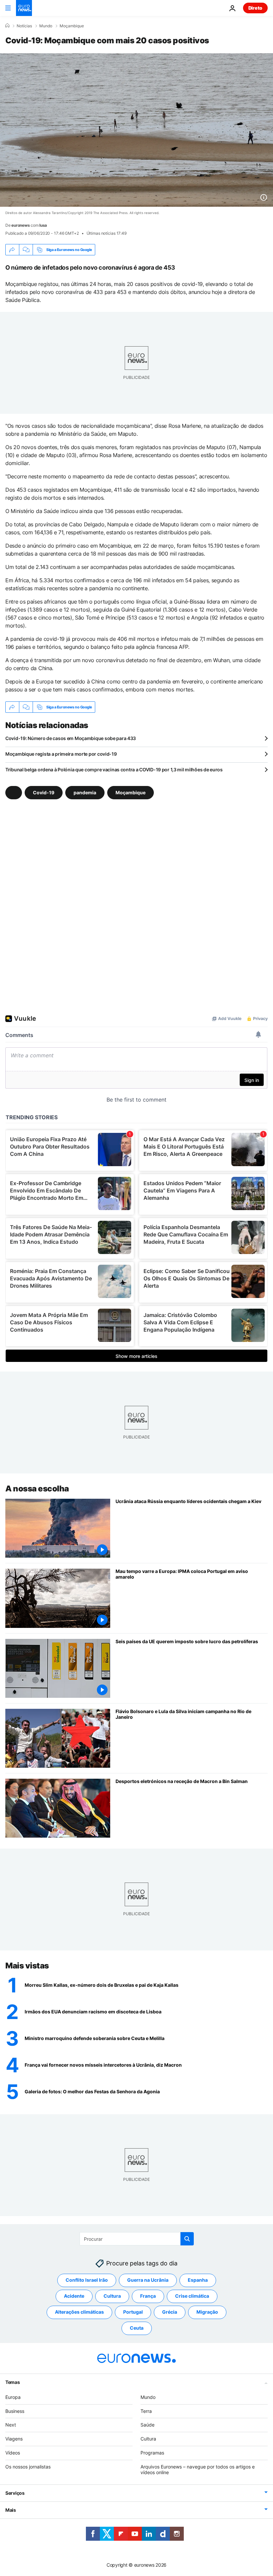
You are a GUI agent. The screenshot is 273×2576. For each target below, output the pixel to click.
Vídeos (13, 2453)
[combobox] (137, 2239)
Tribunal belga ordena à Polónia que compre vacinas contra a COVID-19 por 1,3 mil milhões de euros (114, 770)
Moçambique (72, 26)
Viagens (14, 2439)
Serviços (15, 2493)
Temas (13, 2382)
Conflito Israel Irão (87, 2280)
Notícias (24, 26)
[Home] (7, 26)
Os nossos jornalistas (28, 2466)
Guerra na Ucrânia (148, 2280)
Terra (146, 2411)
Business (15, 2411)
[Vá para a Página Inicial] (24, 8)
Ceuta (137, 2328)
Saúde (147, 2425)
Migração (207, 2312)
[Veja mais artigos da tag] (14, 793)
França (148, 2296)
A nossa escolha (37, 1489)
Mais (11, 2510)
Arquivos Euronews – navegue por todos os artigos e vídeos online (198, 2469)
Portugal (133, 2312)
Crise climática (192, 2296)
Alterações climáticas (79, 2312)
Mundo (46, 26)
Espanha (198, 2280)
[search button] (187, 2239)
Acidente (74, 2296)
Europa (13, 2397)
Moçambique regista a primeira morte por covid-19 (61, 754)
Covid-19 (44, 792)
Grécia (170, 2312)
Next (11, 2425)
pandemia (85, 792)
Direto (255, 8)
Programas (152, 2453)
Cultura (112, 2296)
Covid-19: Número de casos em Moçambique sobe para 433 (71, 738)
